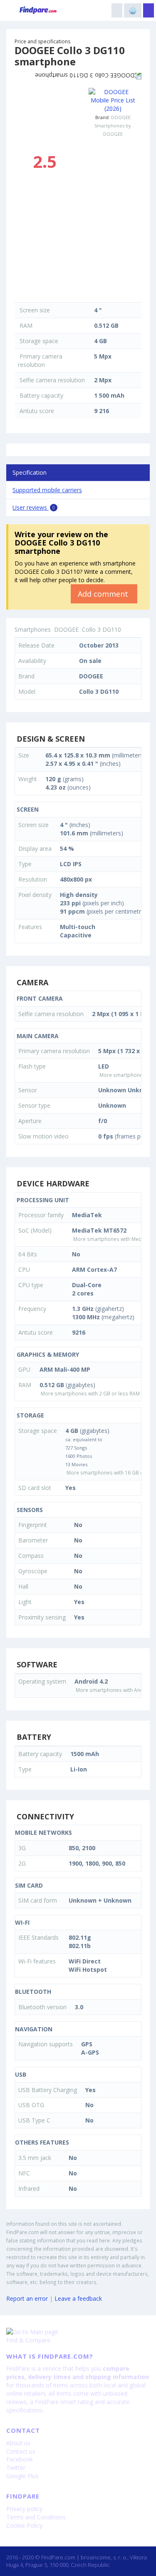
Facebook (20, 2459)
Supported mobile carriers (47, 490)
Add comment (104, 594)
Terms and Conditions (36, 2517)
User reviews (34, 507)
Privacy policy (24, 2509)
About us (18, 2443)
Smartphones (33, 629)
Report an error (27, 2298)
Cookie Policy (24, 2525)
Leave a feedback (78, 2298)
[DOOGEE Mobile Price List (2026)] (113, 100)
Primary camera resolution (40, 360)
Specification (30, 472)
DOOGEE (121, 117)
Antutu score (37, 411)
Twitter (16, 2468)
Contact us (21, 2451)
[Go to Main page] (78, 2332)
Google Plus (22, 2476)
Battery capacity (41, 395)
